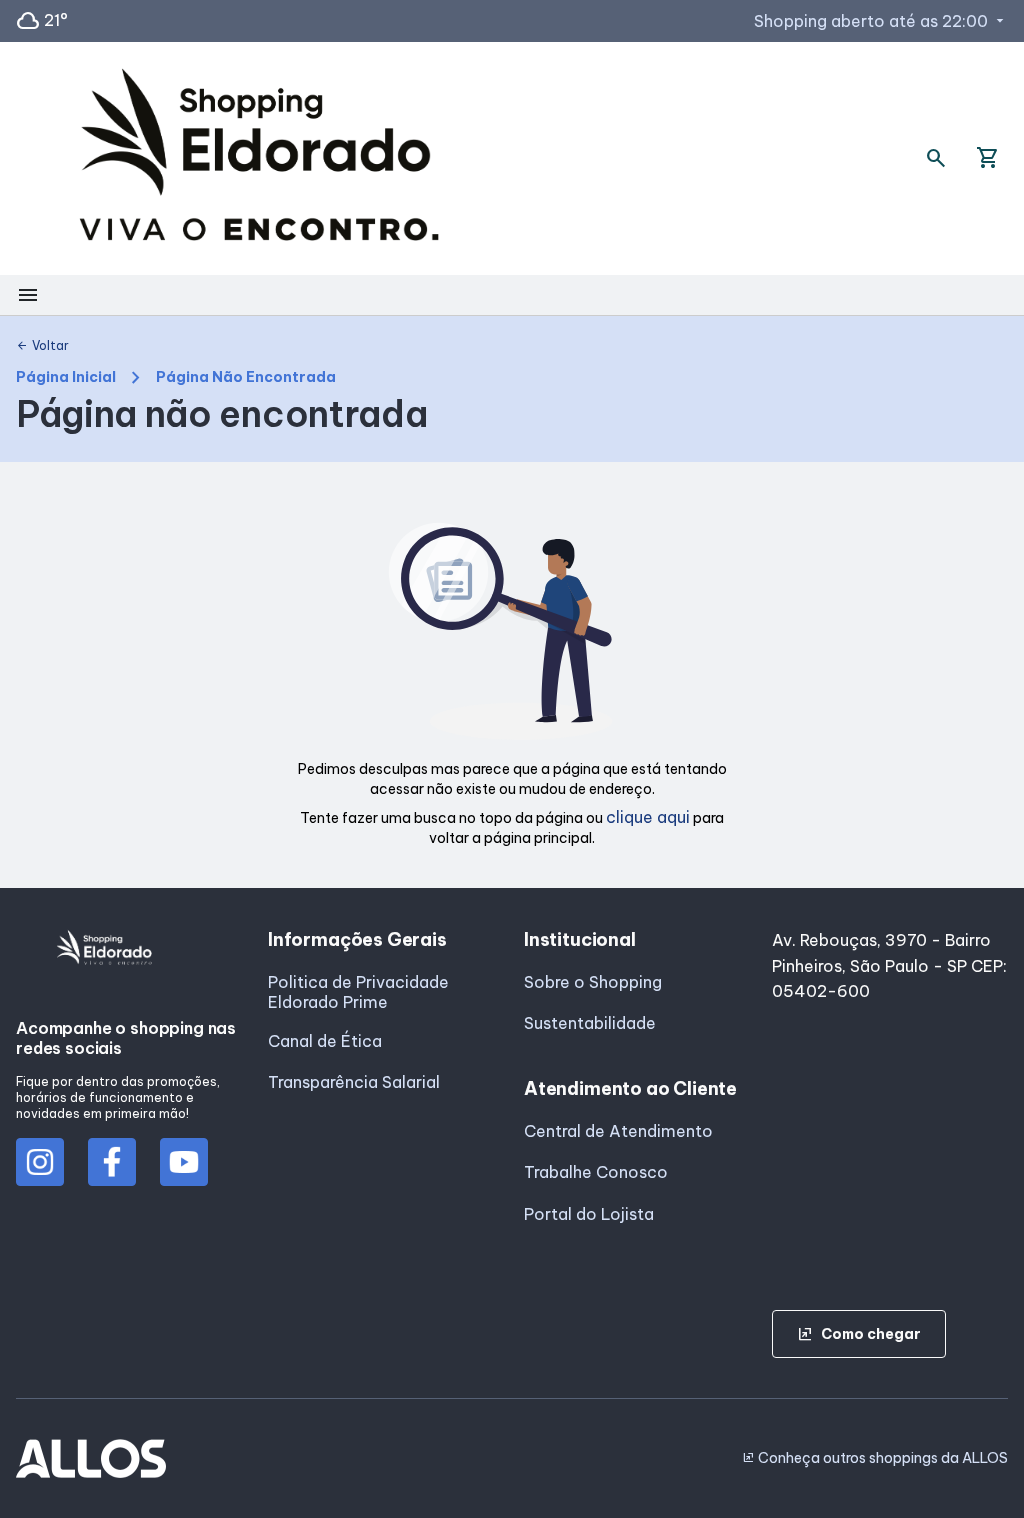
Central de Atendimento (618, 1131)
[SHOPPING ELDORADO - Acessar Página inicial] (259, 158)
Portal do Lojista (589, 1214)
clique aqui (648, 817)
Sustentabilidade (590, 1023)
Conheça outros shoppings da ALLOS (875, 1458)
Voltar (42, 346)
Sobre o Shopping (593, 982)
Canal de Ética (325, 1041)
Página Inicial (66, 377)
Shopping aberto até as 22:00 (881, 21)
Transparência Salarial (354, 1082)
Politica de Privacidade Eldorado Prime (358, 992)
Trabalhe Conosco (596, 1172)
